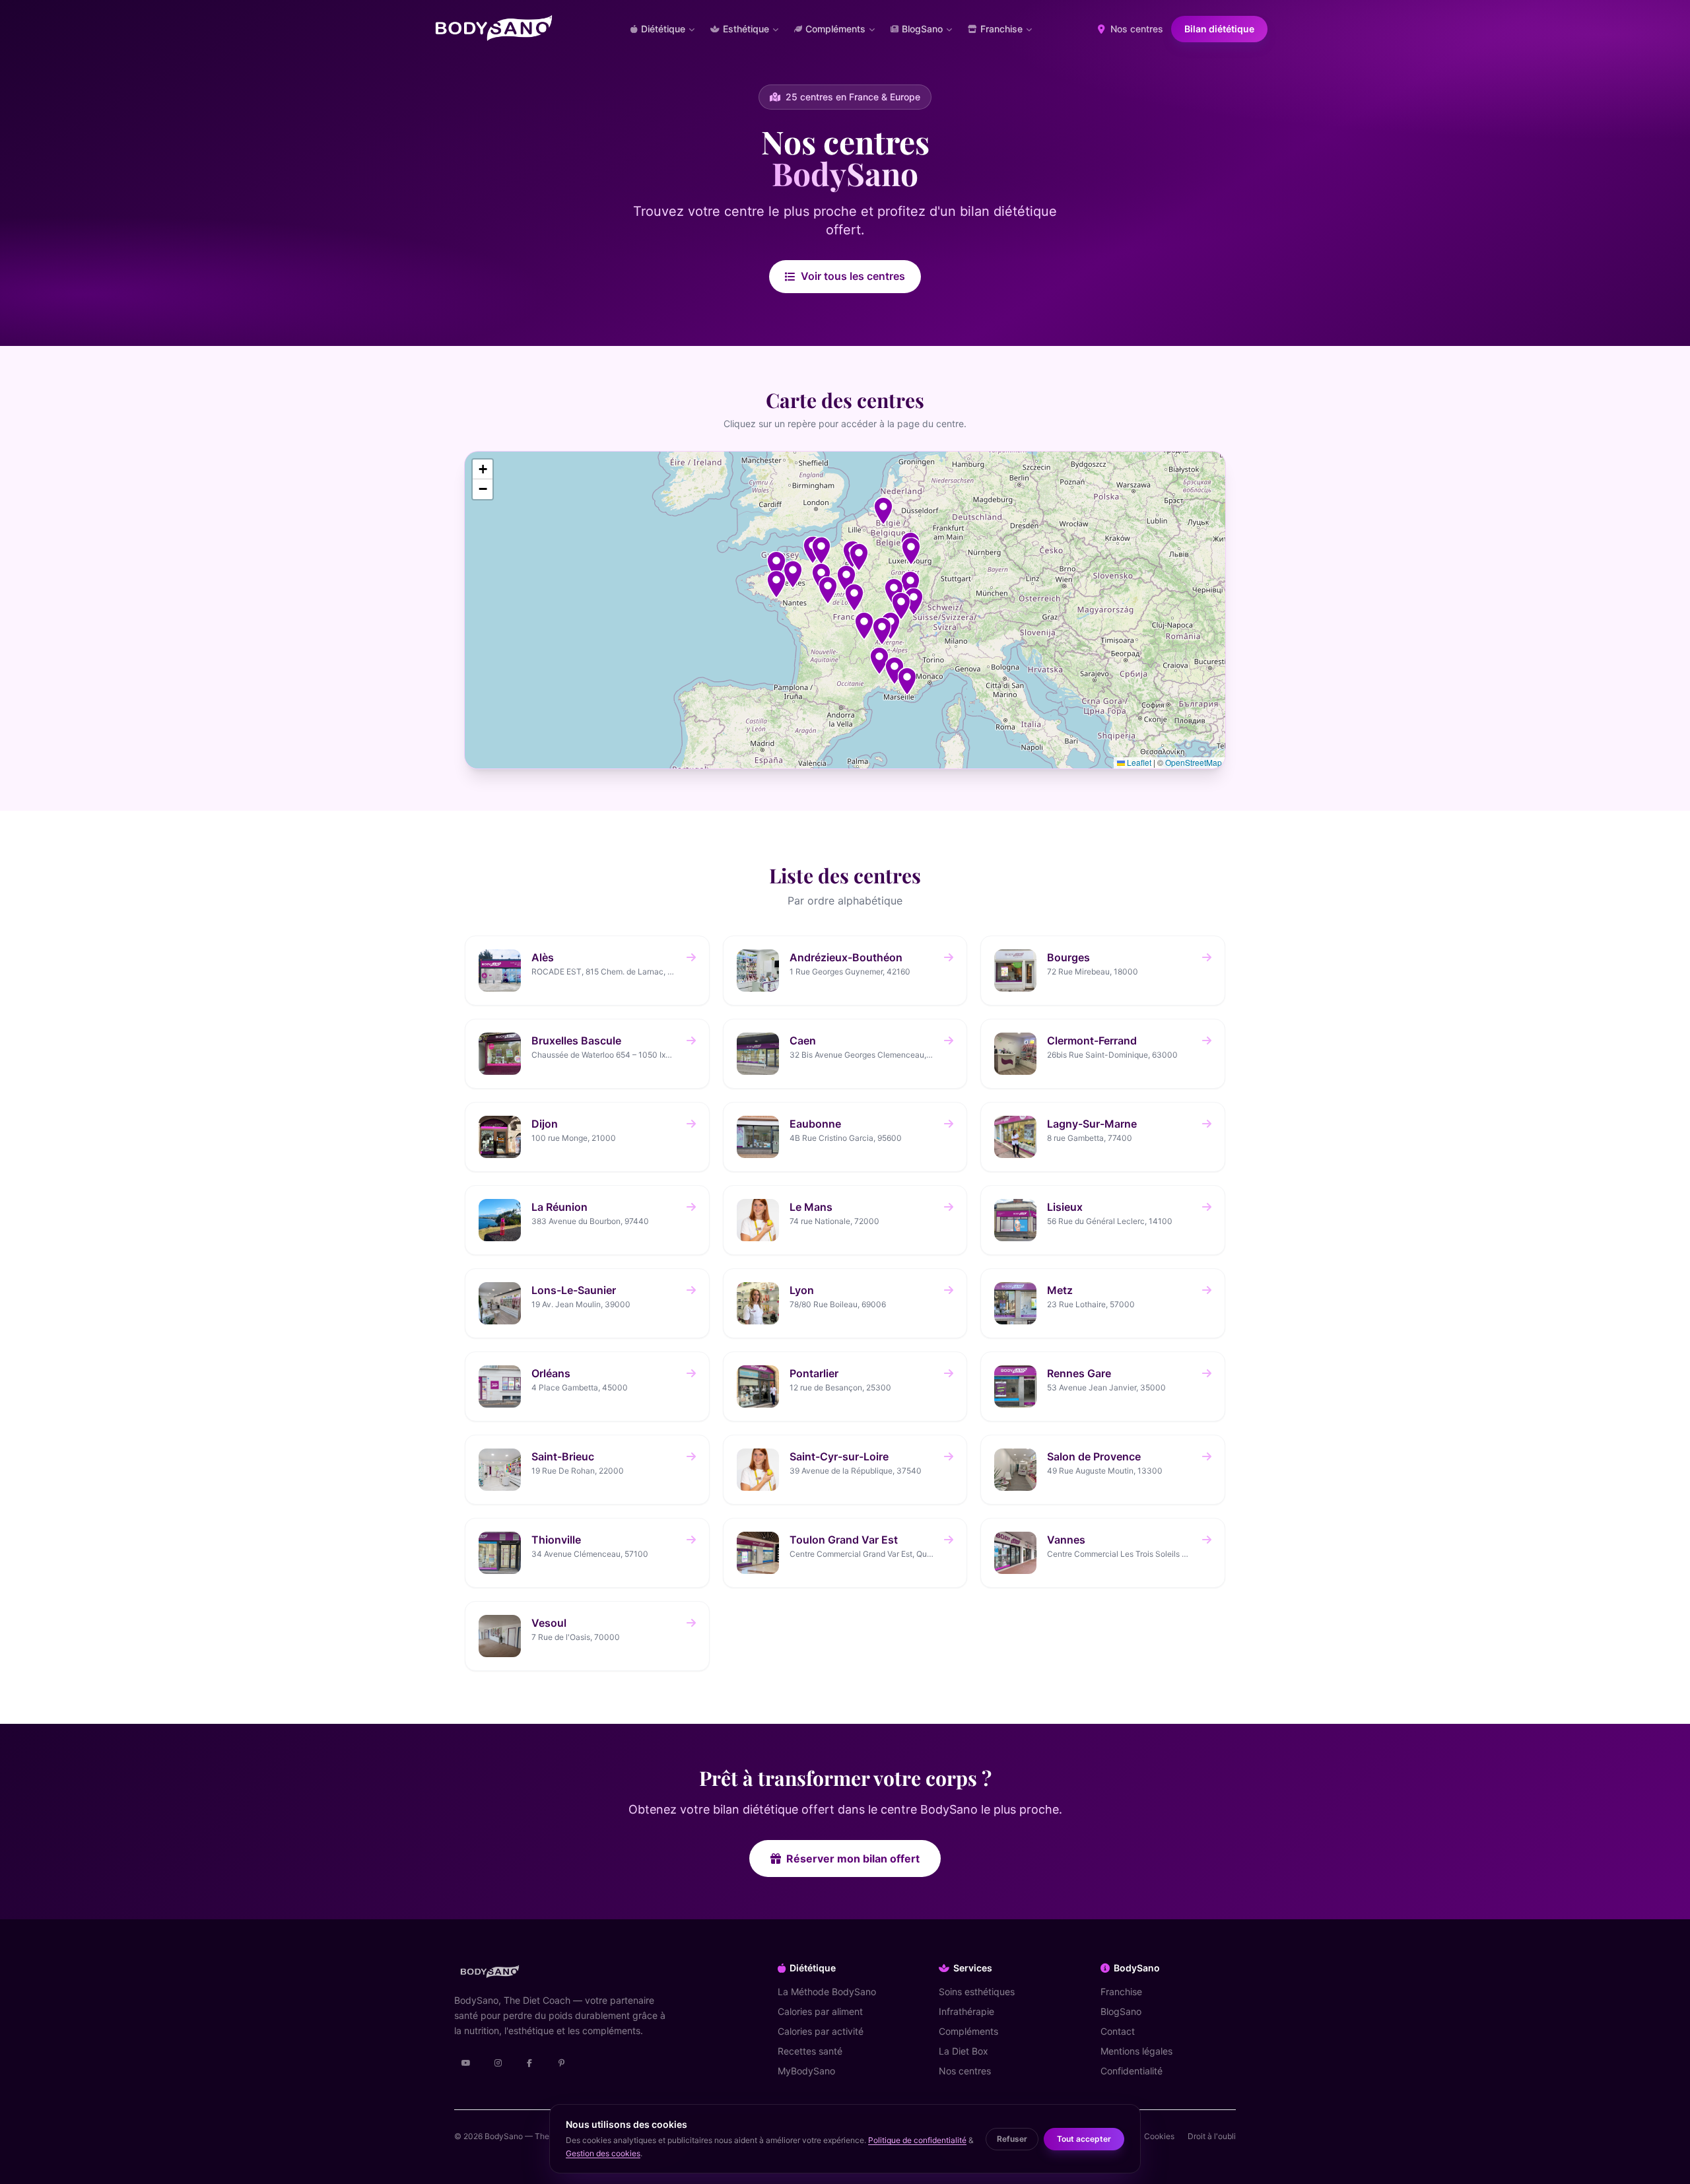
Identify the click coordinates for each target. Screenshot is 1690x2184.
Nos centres (1135, 29)
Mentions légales (1136, 2051)
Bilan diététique (1219, 29)
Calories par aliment (820, 2011)
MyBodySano (806, 2071)
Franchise (1121, 1992)
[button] (879, 661)
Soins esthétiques (977, 1992)
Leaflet (1138, 762)
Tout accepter (1084, 2139)
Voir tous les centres (853, 276)
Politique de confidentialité (917, 2140)
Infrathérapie (966, 2011)
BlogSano (1121, 2011)
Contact (1118, 2031)
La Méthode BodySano (827, 1992)
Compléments (968, 2031)
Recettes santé (810, 2051)
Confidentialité (1132, 2071)
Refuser (1012, 2139)
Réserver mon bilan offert (853, 1859)
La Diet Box (963, 2051)
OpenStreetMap (1194, 762)
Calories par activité (821, 2031)
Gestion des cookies (603, 2153)
